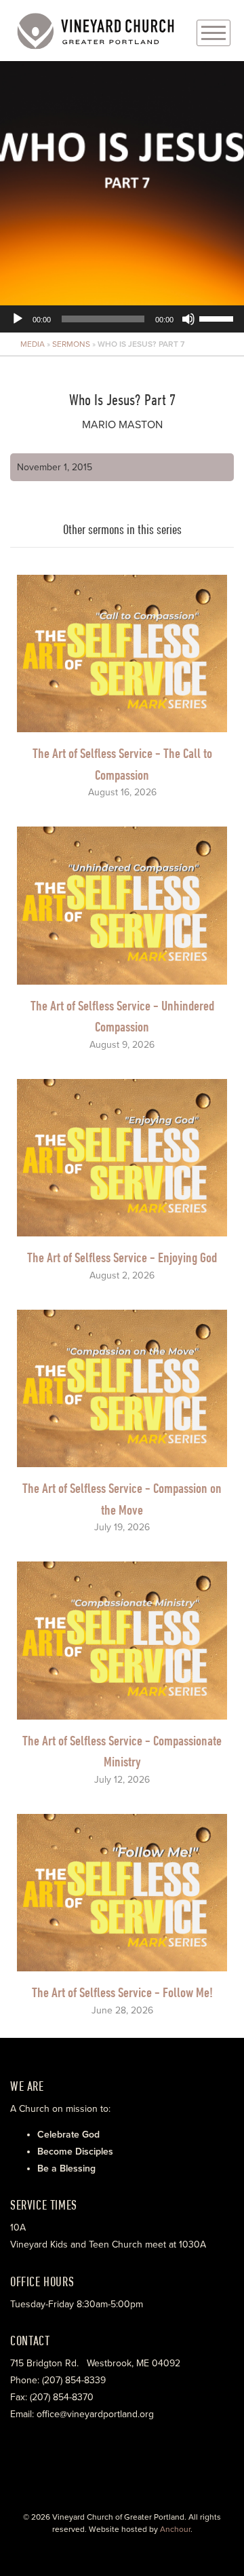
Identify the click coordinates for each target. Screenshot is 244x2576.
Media (33, 344)
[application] (122, 197)
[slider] (218, 318)
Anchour (175, 2529)
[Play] (18, 319)
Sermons (71, 344)
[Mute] (188, 319)
